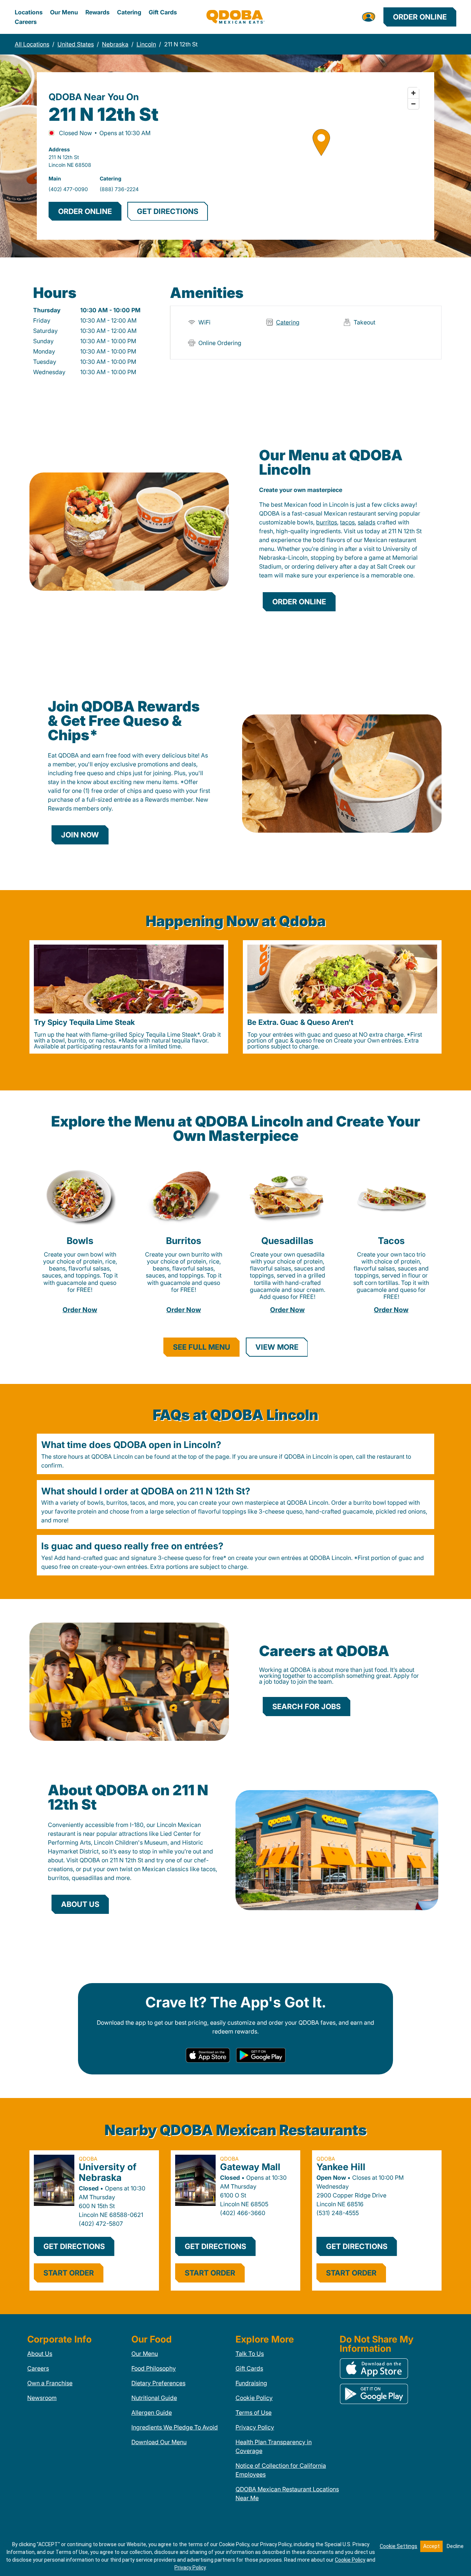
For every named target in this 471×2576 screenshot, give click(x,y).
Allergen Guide (152, 2412)
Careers (26, 22)
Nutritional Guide (154, 2398)
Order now (80, 1310)
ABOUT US (80, 1904)
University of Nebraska (108, 2172)
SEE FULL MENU (202, 1347)
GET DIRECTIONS (168, 211)
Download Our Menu (159, 2442)
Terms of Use (254, 2412)
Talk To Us (250, 2354)
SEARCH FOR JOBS (307, 1707)
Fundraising (251, 2383)
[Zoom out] (413, 104)
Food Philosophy (154, 2368)
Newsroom (42, 2398)
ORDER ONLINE (85, 211)
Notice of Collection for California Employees (281, 2470)
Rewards (98, 12)
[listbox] (235, 997)
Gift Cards (163, 12)
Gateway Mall (250, 2167)
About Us (40, 2354)
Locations (29, 12)
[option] (129, 997)
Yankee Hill (341, 2167)
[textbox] (341, 540)
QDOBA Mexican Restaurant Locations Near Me (287, 2494)
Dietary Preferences (158, 2383)
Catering (129, 12)
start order (69, 2273)
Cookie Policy (254, 2398)
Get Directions (74, 2246)
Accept (431, 2546)
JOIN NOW (80, 835)
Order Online (420, 17)
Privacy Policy (255, 2427)
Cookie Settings (399, 2546)
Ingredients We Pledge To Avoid (175, 2427)
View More (277, 1347)
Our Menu (64, 12)
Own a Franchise (50, 2383)
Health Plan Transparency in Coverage (274, 2446)
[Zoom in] (413, 93)
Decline (455, 2546)
